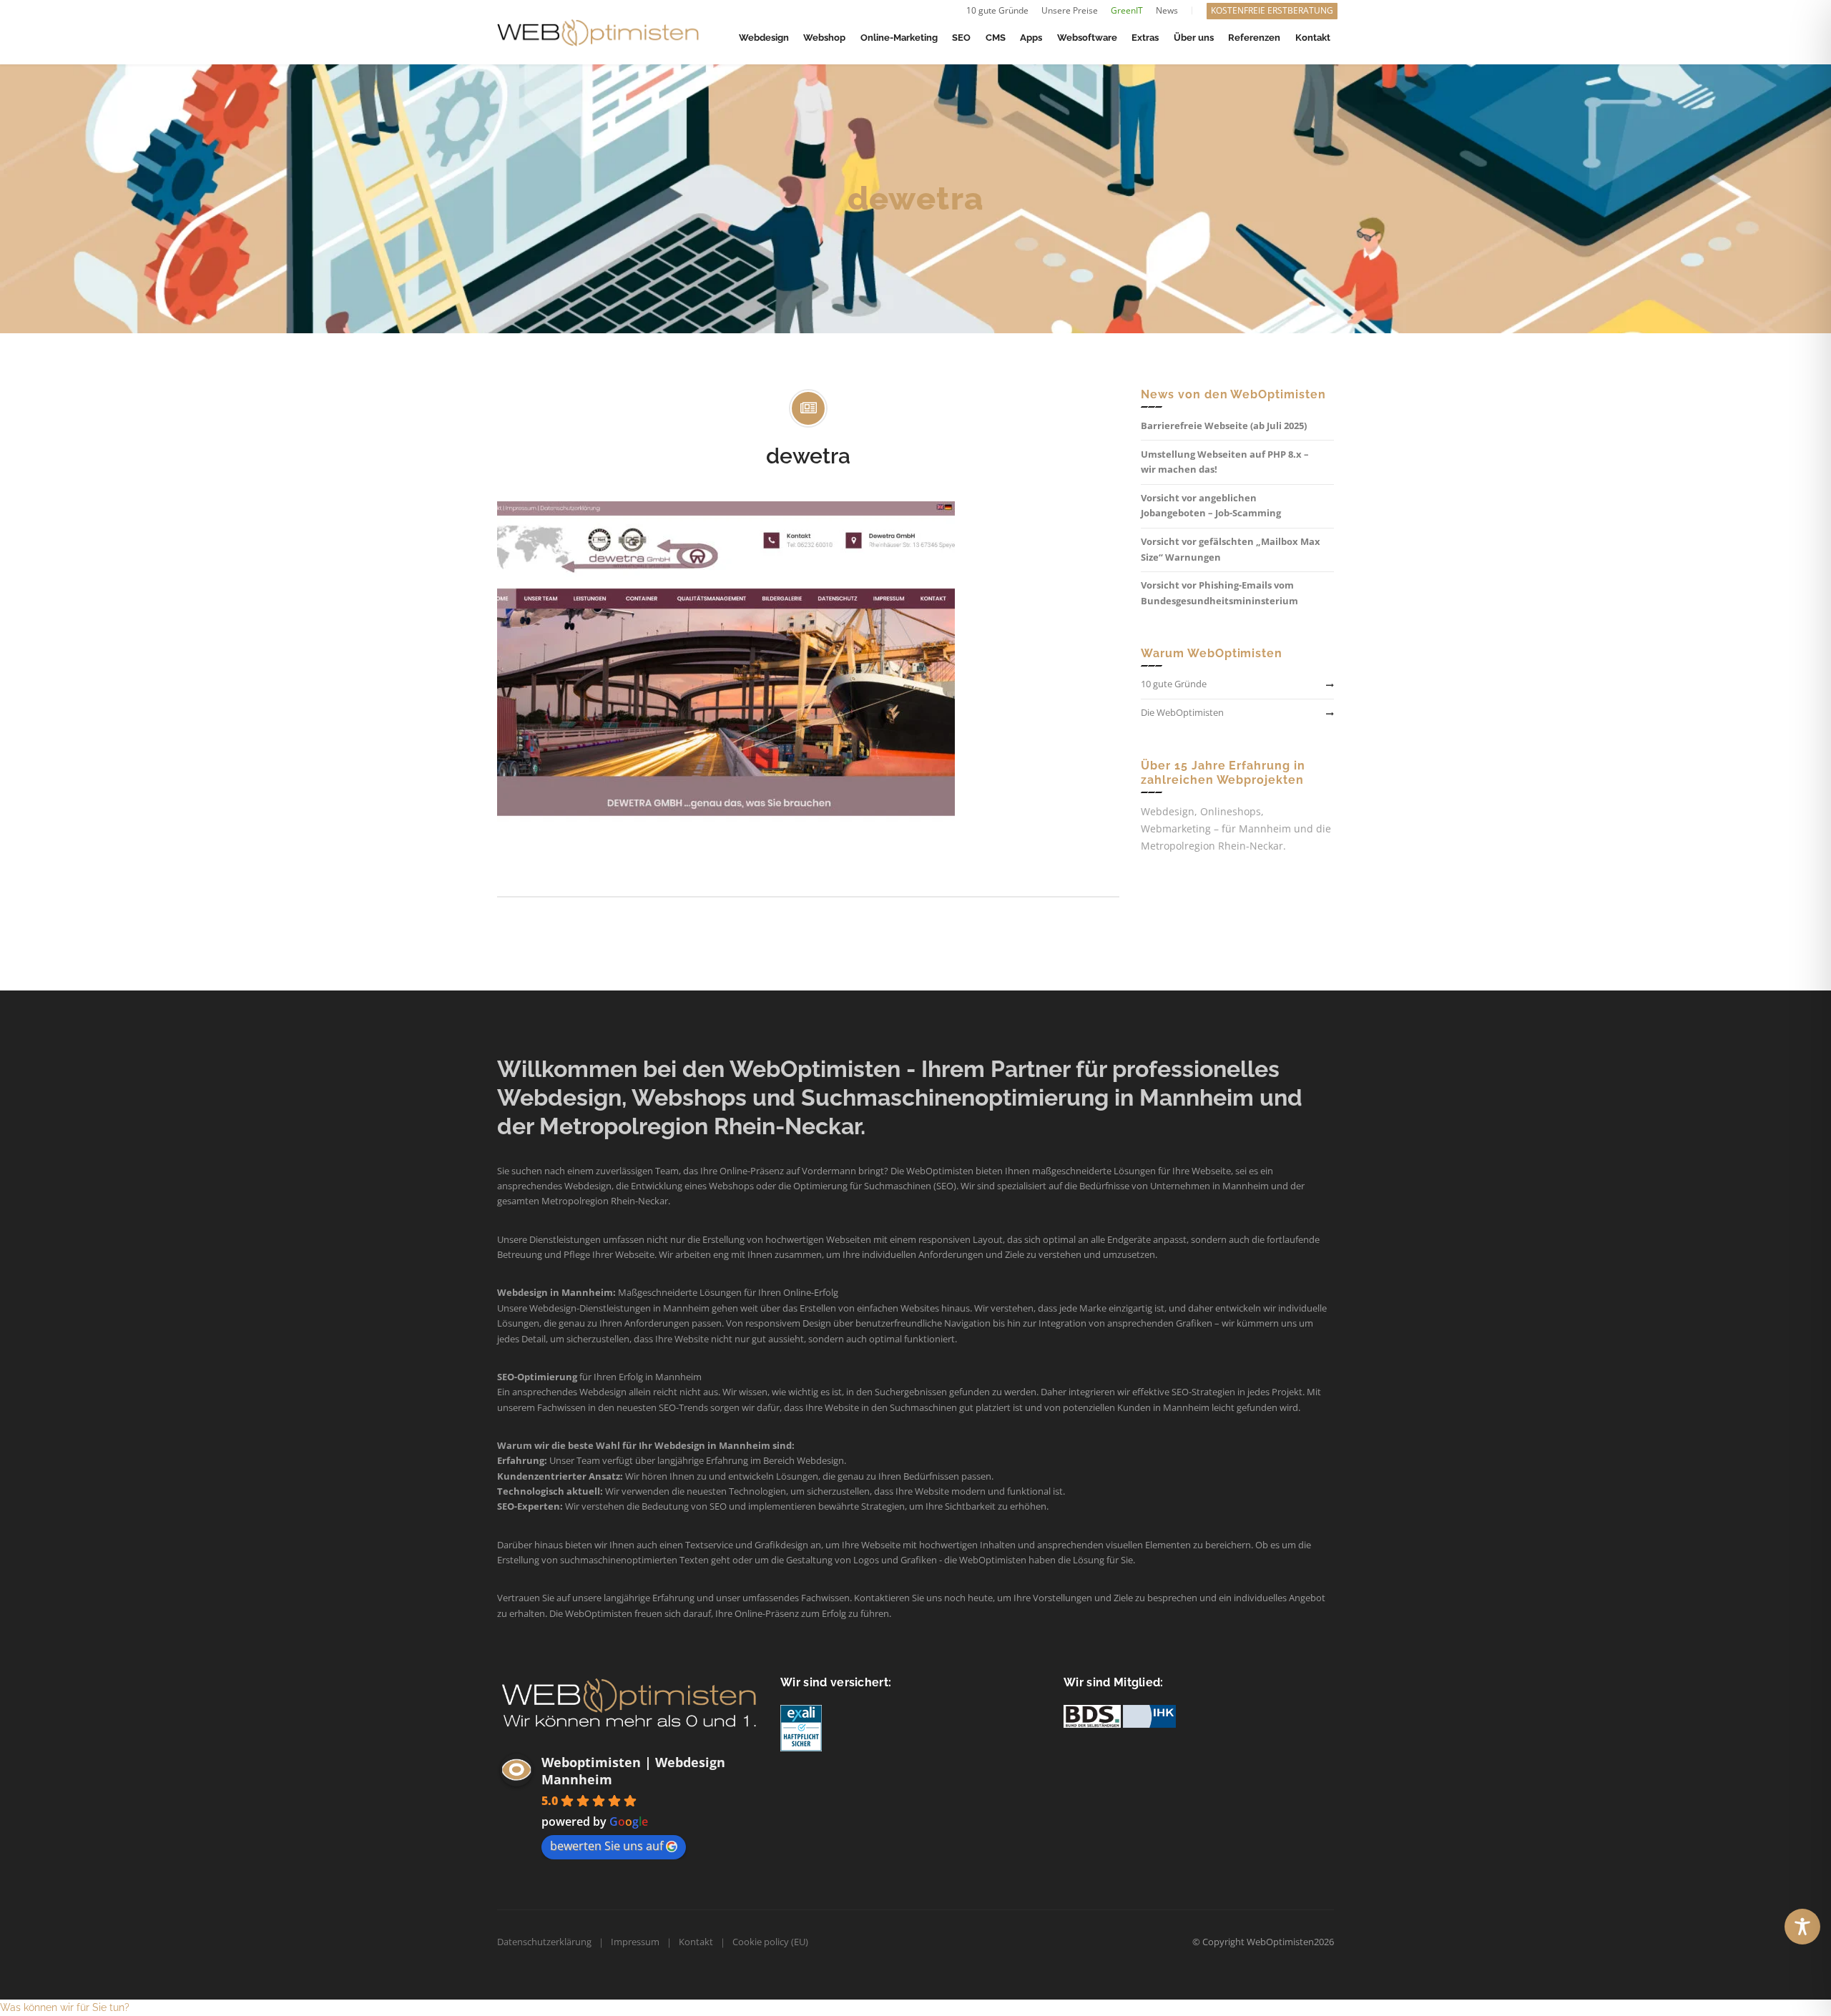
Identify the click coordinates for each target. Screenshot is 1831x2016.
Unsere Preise (1070, 10)
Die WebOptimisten (1182, 712)
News (1167, 10)
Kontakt (696, 1942)
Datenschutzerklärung (544, 1942)
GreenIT (1127, 10)
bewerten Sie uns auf (607, 1846)
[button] (65, 2007)
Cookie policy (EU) (770, 1942)
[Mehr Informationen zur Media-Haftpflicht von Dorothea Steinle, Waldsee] (801, 1727)
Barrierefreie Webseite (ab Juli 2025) (1224, 426)
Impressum (635, 1942)
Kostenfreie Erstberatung (1272, 10)
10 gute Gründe (997, 10)
